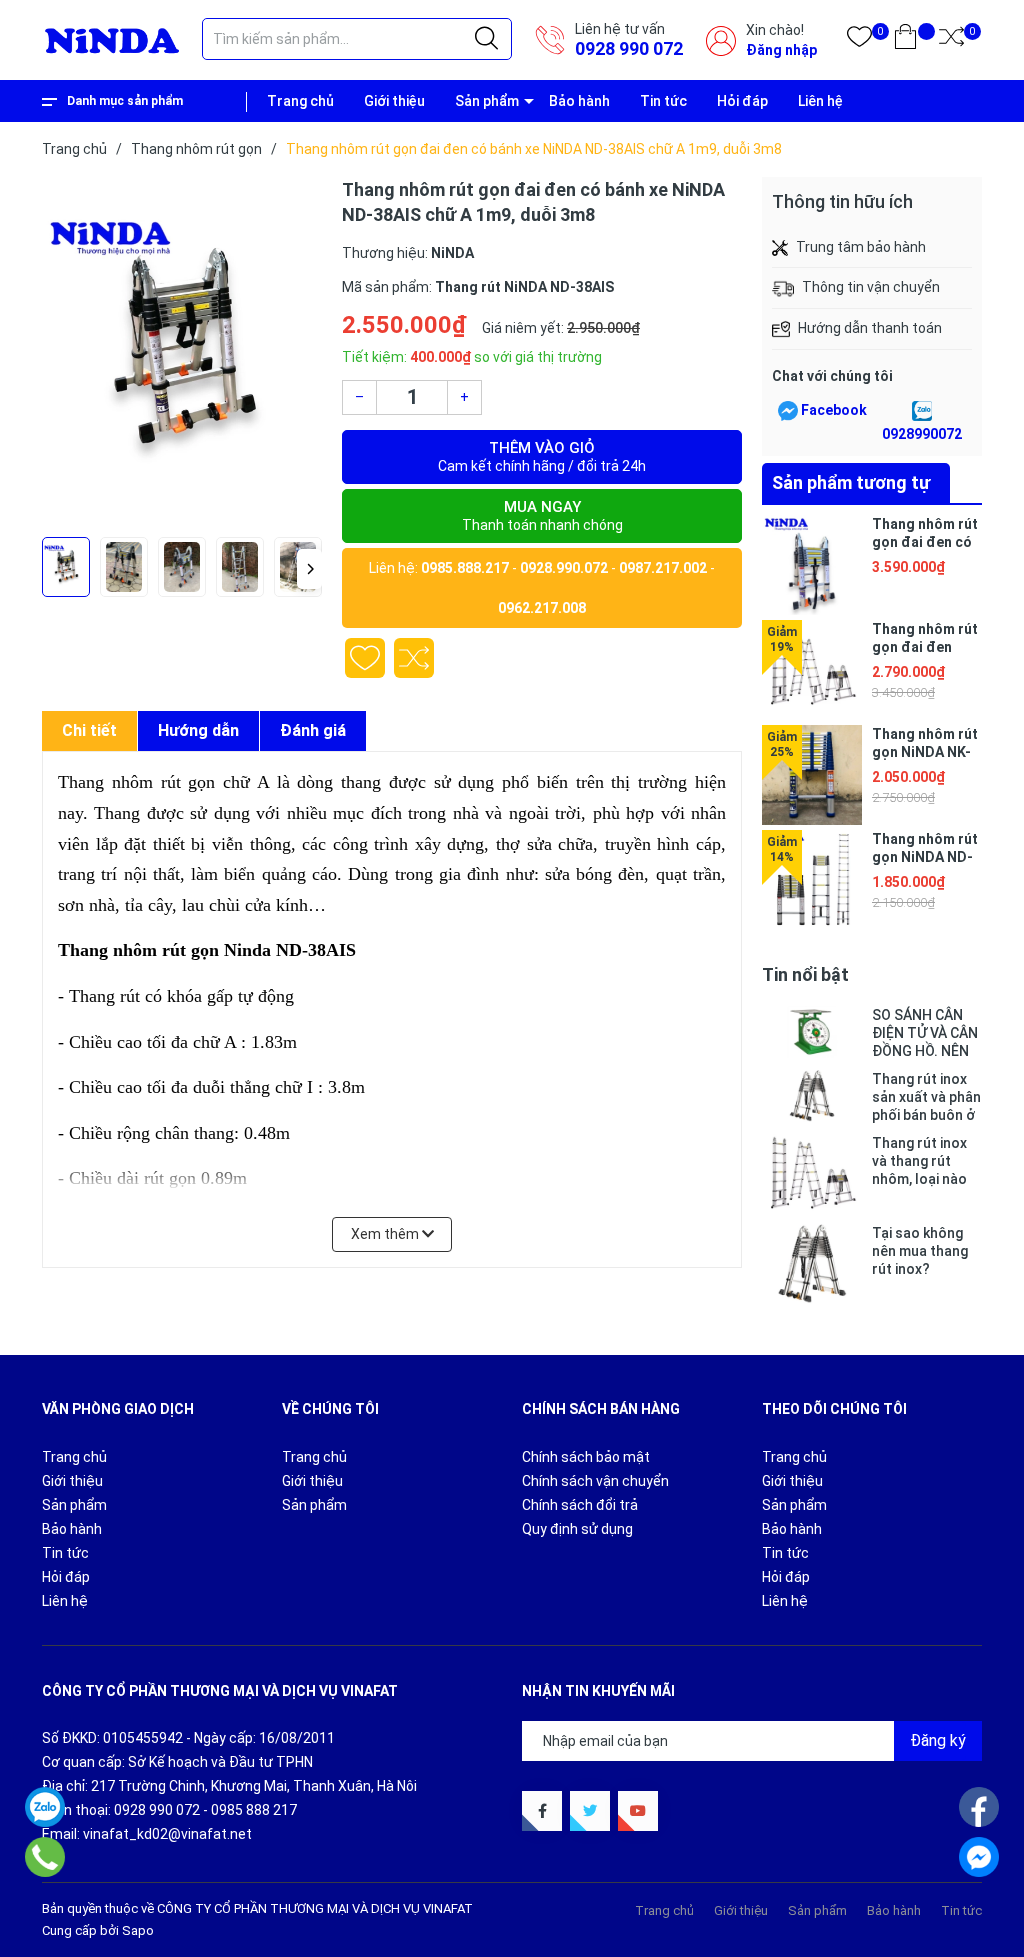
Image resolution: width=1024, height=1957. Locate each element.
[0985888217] (45, 1857)
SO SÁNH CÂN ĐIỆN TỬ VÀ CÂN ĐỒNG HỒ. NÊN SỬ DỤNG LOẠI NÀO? (925, 1033)
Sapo (138, 1930)
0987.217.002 (663, 568)
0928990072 (922, 434)
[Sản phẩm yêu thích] (859, 40)
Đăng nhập (781, 50)
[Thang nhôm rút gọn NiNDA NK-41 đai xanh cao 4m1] (812, 775)
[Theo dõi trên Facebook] (542, 1811)
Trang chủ (300, 101)
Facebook (834, 410)
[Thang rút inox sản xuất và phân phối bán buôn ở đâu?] (812, 1097)
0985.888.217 (465, 568)
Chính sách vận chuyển (595, 1481)
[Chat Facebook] (788, 411)
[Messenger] (979, 1857)
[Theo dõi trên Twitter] (590, 1811)
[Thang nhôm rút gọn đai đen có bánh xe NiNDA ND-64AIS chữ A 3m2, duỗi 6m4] (812, 565)
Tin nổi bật (805, 974)
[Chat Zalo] (922, 411)
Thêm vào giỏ (542, 456)
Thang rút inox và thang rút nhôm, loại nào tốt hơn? (919, 1161)
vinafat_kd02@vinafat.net (167, 1834)
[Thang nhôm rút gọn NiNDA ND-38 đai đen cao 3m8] (812, 880)
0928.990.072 (564, 568)
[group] (182, 352)
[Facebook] (979, 1807)
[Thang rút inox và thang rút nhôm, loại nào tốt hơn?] (812, 1174)
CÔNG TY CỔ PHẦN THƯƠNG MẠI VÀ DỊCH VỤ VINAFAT (315, 1908)
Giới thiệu (394, 101)
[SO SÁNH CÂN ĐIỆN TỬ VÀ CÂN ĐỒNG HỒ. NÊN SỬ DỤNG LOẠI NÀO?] (812, 1033)
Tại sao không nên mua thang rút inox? (920, 1251)
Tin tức (663, 101)
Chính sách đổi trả (580, 1505)
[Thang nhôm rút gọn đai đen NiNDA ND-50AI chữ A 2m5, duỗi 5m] (812, 670)
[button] (309, 569)
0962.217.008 (542, 608)
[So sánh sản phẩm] (951, 40)
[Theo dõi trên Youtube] (638, 1811)
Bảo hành (579, 101)
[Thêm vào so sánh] (414, 658)
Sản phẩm (487, 101)
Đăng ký (938, 1740)
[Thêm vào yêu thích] (365, 658)
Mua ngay (542, 515)
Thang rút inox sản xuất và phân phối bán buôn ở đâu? (926, 1097)
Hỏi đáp (742, 101)
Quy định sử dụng (577, 1529)
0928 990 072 (629, 48)
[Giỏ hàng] (905, 40)
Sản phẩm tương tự (851, 482)
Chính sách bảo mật (586, 1457)
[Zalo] (45, 1807)
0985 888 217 (254, 1810)
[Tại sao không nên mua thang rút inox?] (812, 1264)
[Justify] (486, 39)
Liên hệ (820, 101)
